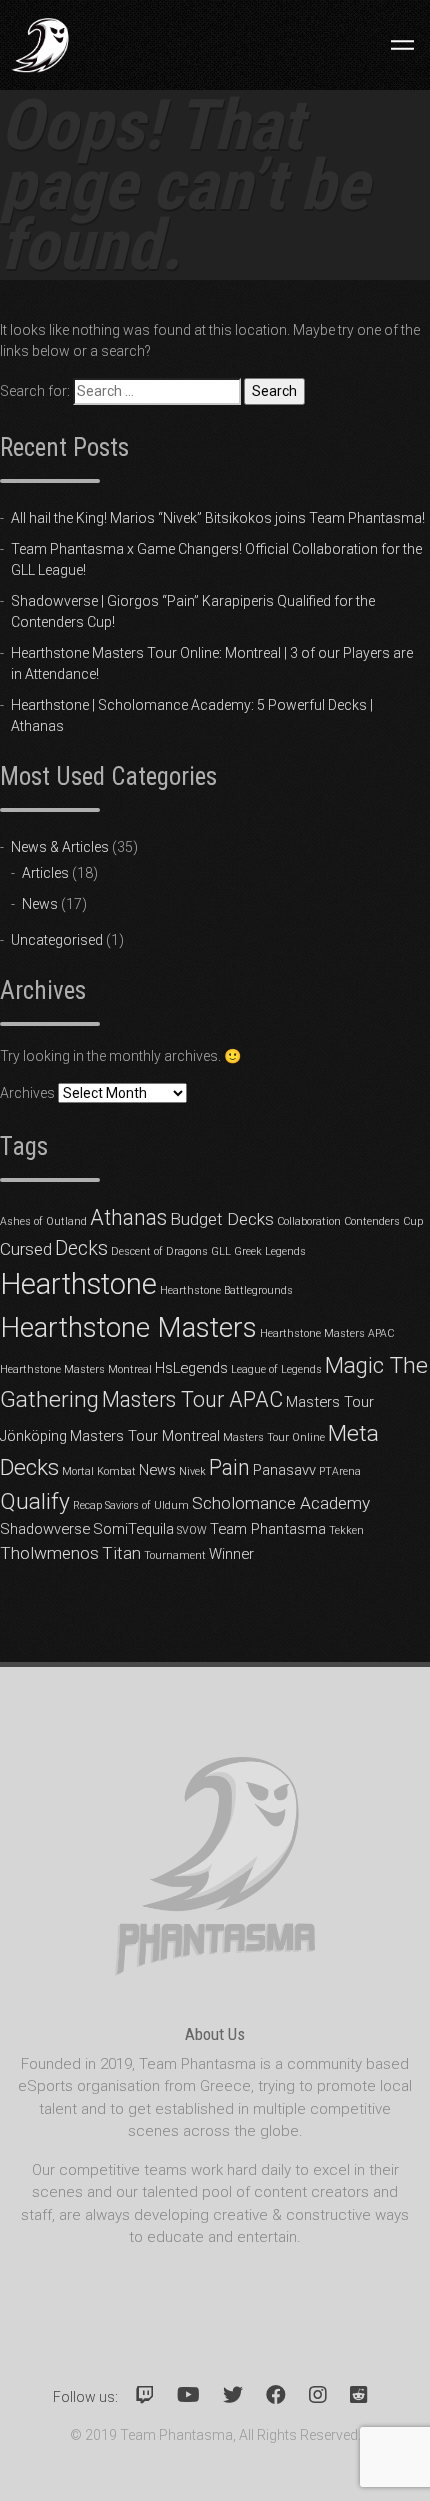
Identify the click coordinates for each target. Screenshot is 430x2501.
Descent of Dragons (159, 1251)
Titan (121, 1553)
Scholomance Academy (281, 1503)
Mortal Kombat (99, 1471)
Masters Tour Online (274, 1437)
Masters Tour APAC (192, 1399)
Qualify (35, 1501)
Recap (87, 1505)
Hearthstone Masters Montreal (76, 1369)
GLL (221, 1251)
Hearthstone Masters (128, 1327)
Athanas (128, 1217)
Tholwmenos (49, 1553)
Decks (81, 1248)
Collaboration (309, 1221)
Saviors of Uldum (147, 1505)
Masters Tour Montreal (145, 1436)
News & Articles (60, 847)
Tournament (175, 1555)
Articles (45, 873)
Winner (231, 1554)
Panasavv (284, 1470)
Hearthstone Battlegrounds (226, 1290)
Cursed (26, 1249)
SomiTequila (133, 1529)
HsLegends (191, 1368)
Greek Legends (270, 1251)
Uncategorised (57, 940)
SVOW (192, 1530)
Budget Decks (222, 1219)
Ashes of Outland (43, 1221)
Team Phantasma (268, 1529)
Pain (229, 1467)
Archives (27, 1093)
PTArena (340, 1471)
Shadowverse (45, 1529)
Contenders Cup (383, 1221)
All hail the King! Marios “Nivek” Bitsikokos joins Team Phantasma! (218, 518)
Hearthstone (78, 1284)
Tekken (346, 1530)
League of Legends (276, 1369)
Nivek (192, 1471)
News (40, 904)
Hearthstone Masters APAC (327, 1333)
